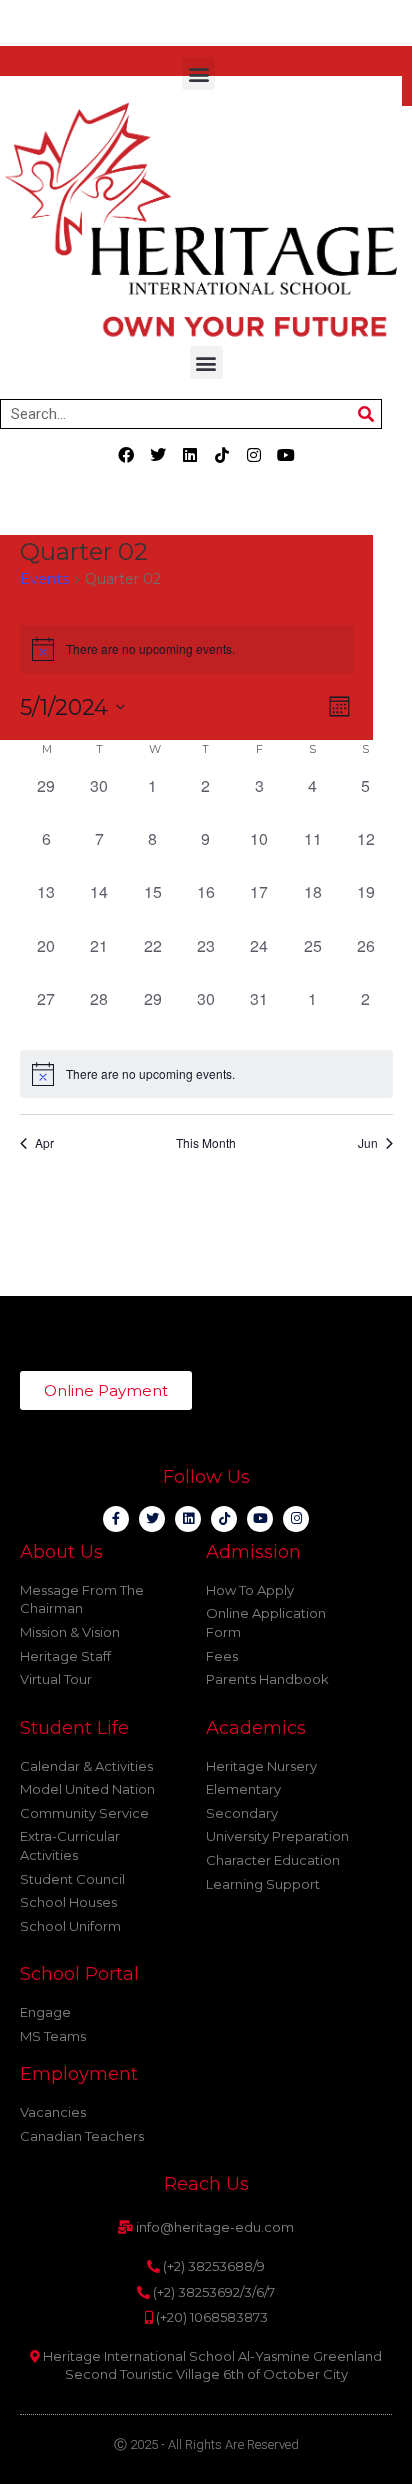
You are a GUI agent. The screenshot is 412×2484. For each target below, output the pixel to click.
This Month (206, 1143)
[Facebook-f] (116, 1519)
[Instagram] (254, 455)
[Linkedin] (190, 455)
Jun (368, 1143)
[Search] (366, 414)
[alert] (206, 1074)
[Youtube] (286, 455)
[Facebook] (126, 455)
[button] (198, 73)
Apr (44, 1143)
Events (44, 579)
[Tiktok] (222, 455)
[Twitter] (158, 455)
